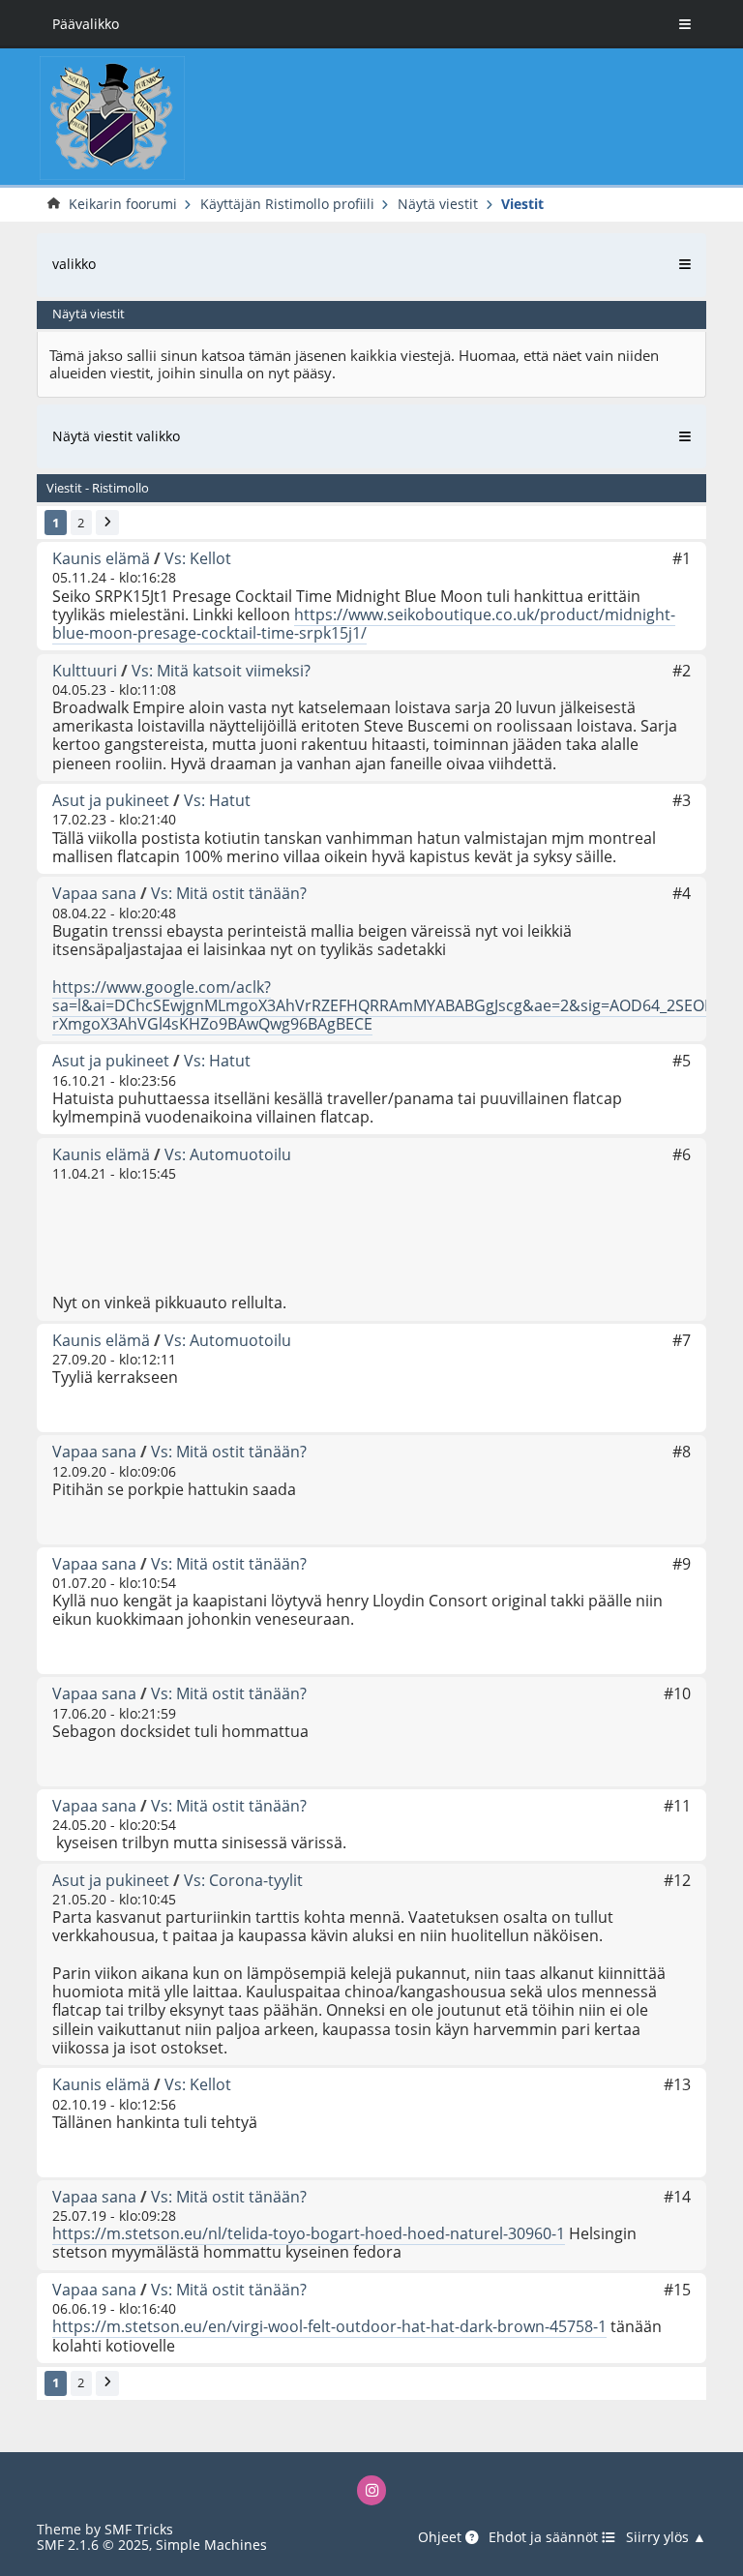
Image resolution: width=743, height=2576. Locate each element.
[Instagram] (372, 2490)
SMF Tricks (139, 2529)
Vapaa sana (94, 893)
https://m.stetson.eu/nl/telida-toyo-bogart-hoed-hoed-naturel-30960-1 (309, 2233)
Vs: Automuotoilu (228, 1154)
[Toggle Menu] (685, 24)
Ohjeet (442, 2537)
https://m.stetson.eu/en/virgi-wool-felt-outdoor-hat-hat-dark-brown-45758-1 (329, 2326)
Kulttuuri (85, 671)
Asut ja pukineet (111, 800)
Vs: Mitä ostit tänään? (229, 893)
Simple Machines (211, 2545)
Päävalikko (86, 24)
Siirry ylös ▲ (666, 2537)
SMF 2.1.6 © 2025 (93, 2545)
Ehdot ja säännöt (545, 2537)
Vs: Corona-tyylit (243, 1880)
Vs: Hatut (217, 800)
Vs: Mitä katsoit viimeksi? (221, 671)
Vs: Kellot (198, 558)
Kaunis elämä (101, 558)
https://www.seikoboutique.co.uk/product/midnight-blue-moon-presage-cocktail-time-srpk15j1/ (364, 624)
